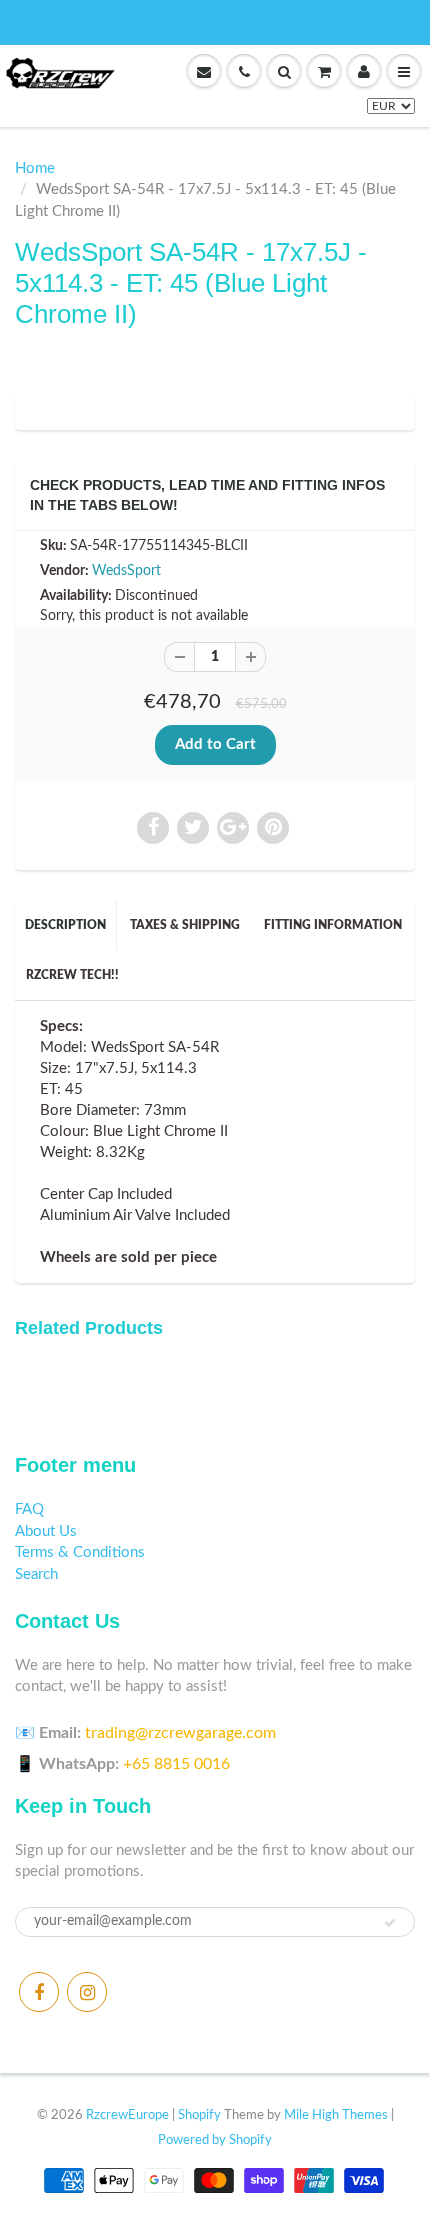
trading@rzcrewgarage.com (180, 1733)
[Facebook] (39, 1992)
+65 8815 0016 (176, 1764)
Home (35, 168)
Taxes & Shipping (185, 925)
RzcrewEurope (127, 2115)
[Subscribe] (390, 1923)
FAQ (29, 1509)
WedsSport (126, 571)
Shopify (199, 2115)
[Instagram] (87, 1992)
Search (36, 1574)
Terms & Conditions (80, 1552)
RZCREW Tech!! (72, 975)
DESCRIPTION (65, 925)
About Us (46, 1531)
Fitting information (333, 925)
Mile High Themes (336, 2115)
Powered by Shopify (215, 2140)
